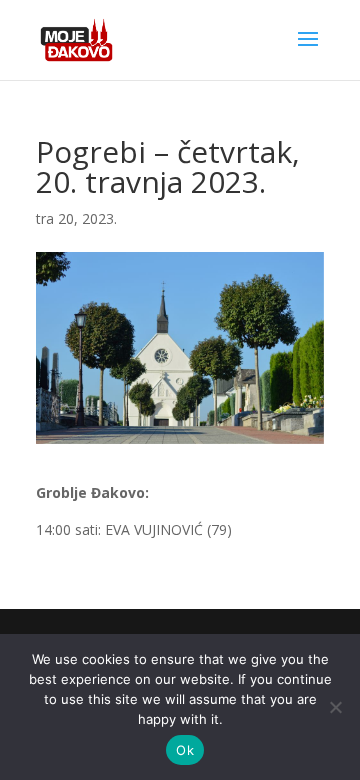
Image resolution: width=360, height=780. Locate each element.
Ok (185, 750)
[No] (335, 707)
